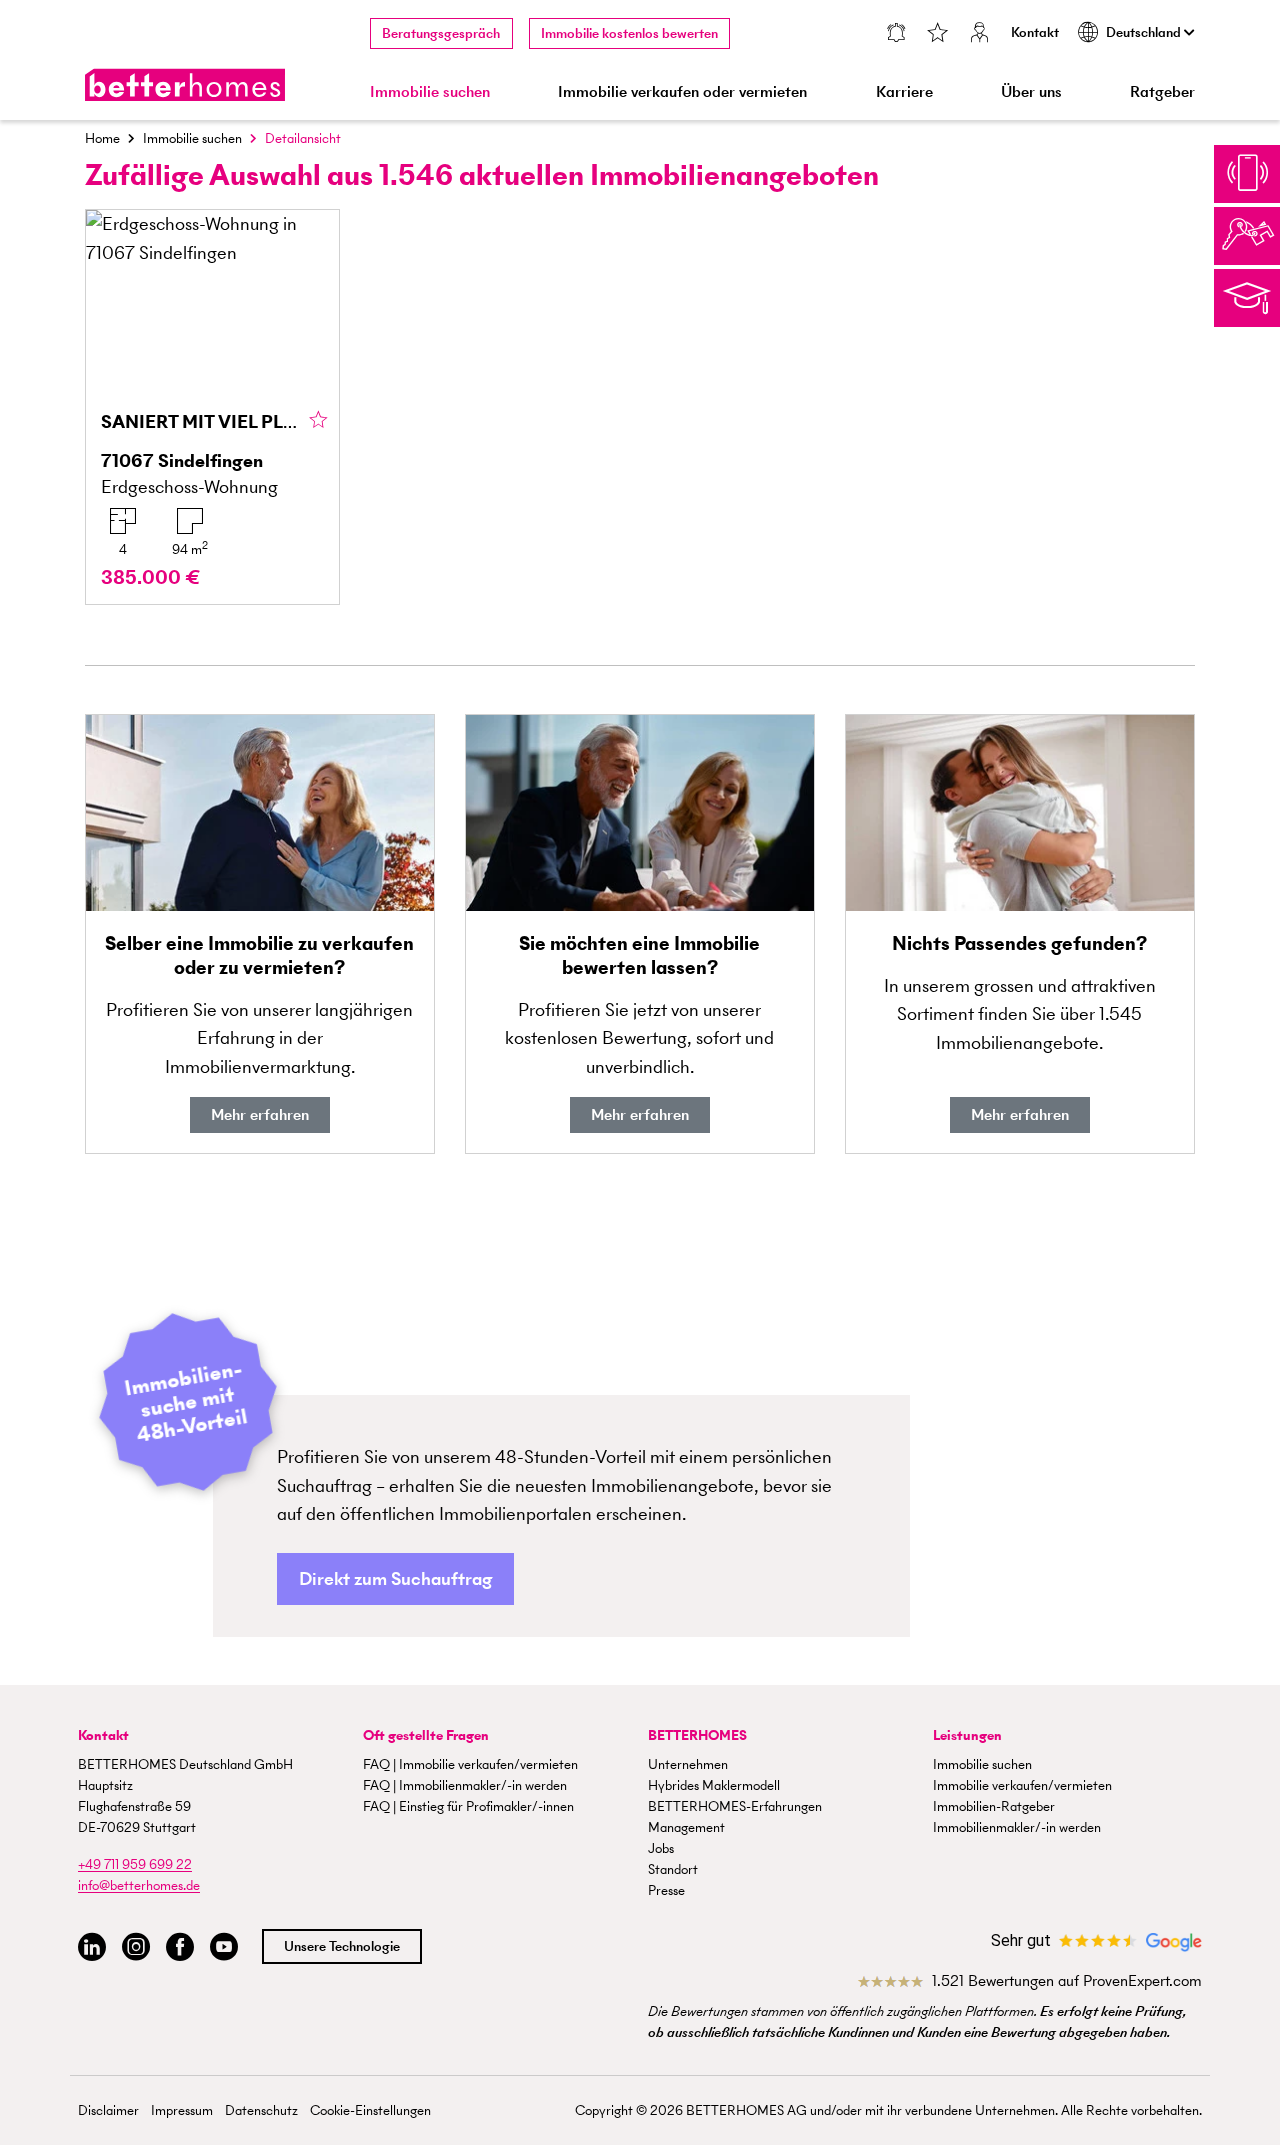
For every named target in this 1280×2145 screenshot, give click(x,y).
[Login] (980, 34)
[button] (395, 1579)
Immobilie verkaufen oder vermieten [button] (682, 91)
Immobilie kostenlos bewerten (629, 33)
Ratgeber (1162, 91)
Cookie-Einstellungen (370, 2110)
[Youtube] (224, 1947)
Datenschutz (261, 2110)
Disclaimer (108, 2110)
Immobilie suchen (192, 138)
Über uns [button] (1031, 91)
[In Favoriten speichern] (318, 421)
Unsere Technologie (342, 1946)
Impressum (182, 2110)
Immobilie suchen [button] (430, 91)
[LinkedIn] (92, 1947)
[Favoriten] (938, 34)
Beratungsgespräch (441, 33)
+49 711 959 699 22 (135, 1864)
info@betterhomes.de (139, 1885)
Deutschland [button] (1145, 32)
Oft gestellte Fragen (426, 1735)
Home (102, 138)
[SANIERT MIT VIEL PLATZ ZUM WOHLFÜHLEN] (212, 407)
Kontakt (1035, 32)
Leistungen (967, 1735)
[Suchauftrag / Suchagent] (895, 34)
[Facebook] (180, 1947)
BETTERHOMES (697, 1735)
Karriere (904, 91)
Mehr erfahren (260, 1114)
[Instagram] (136, 1947)
